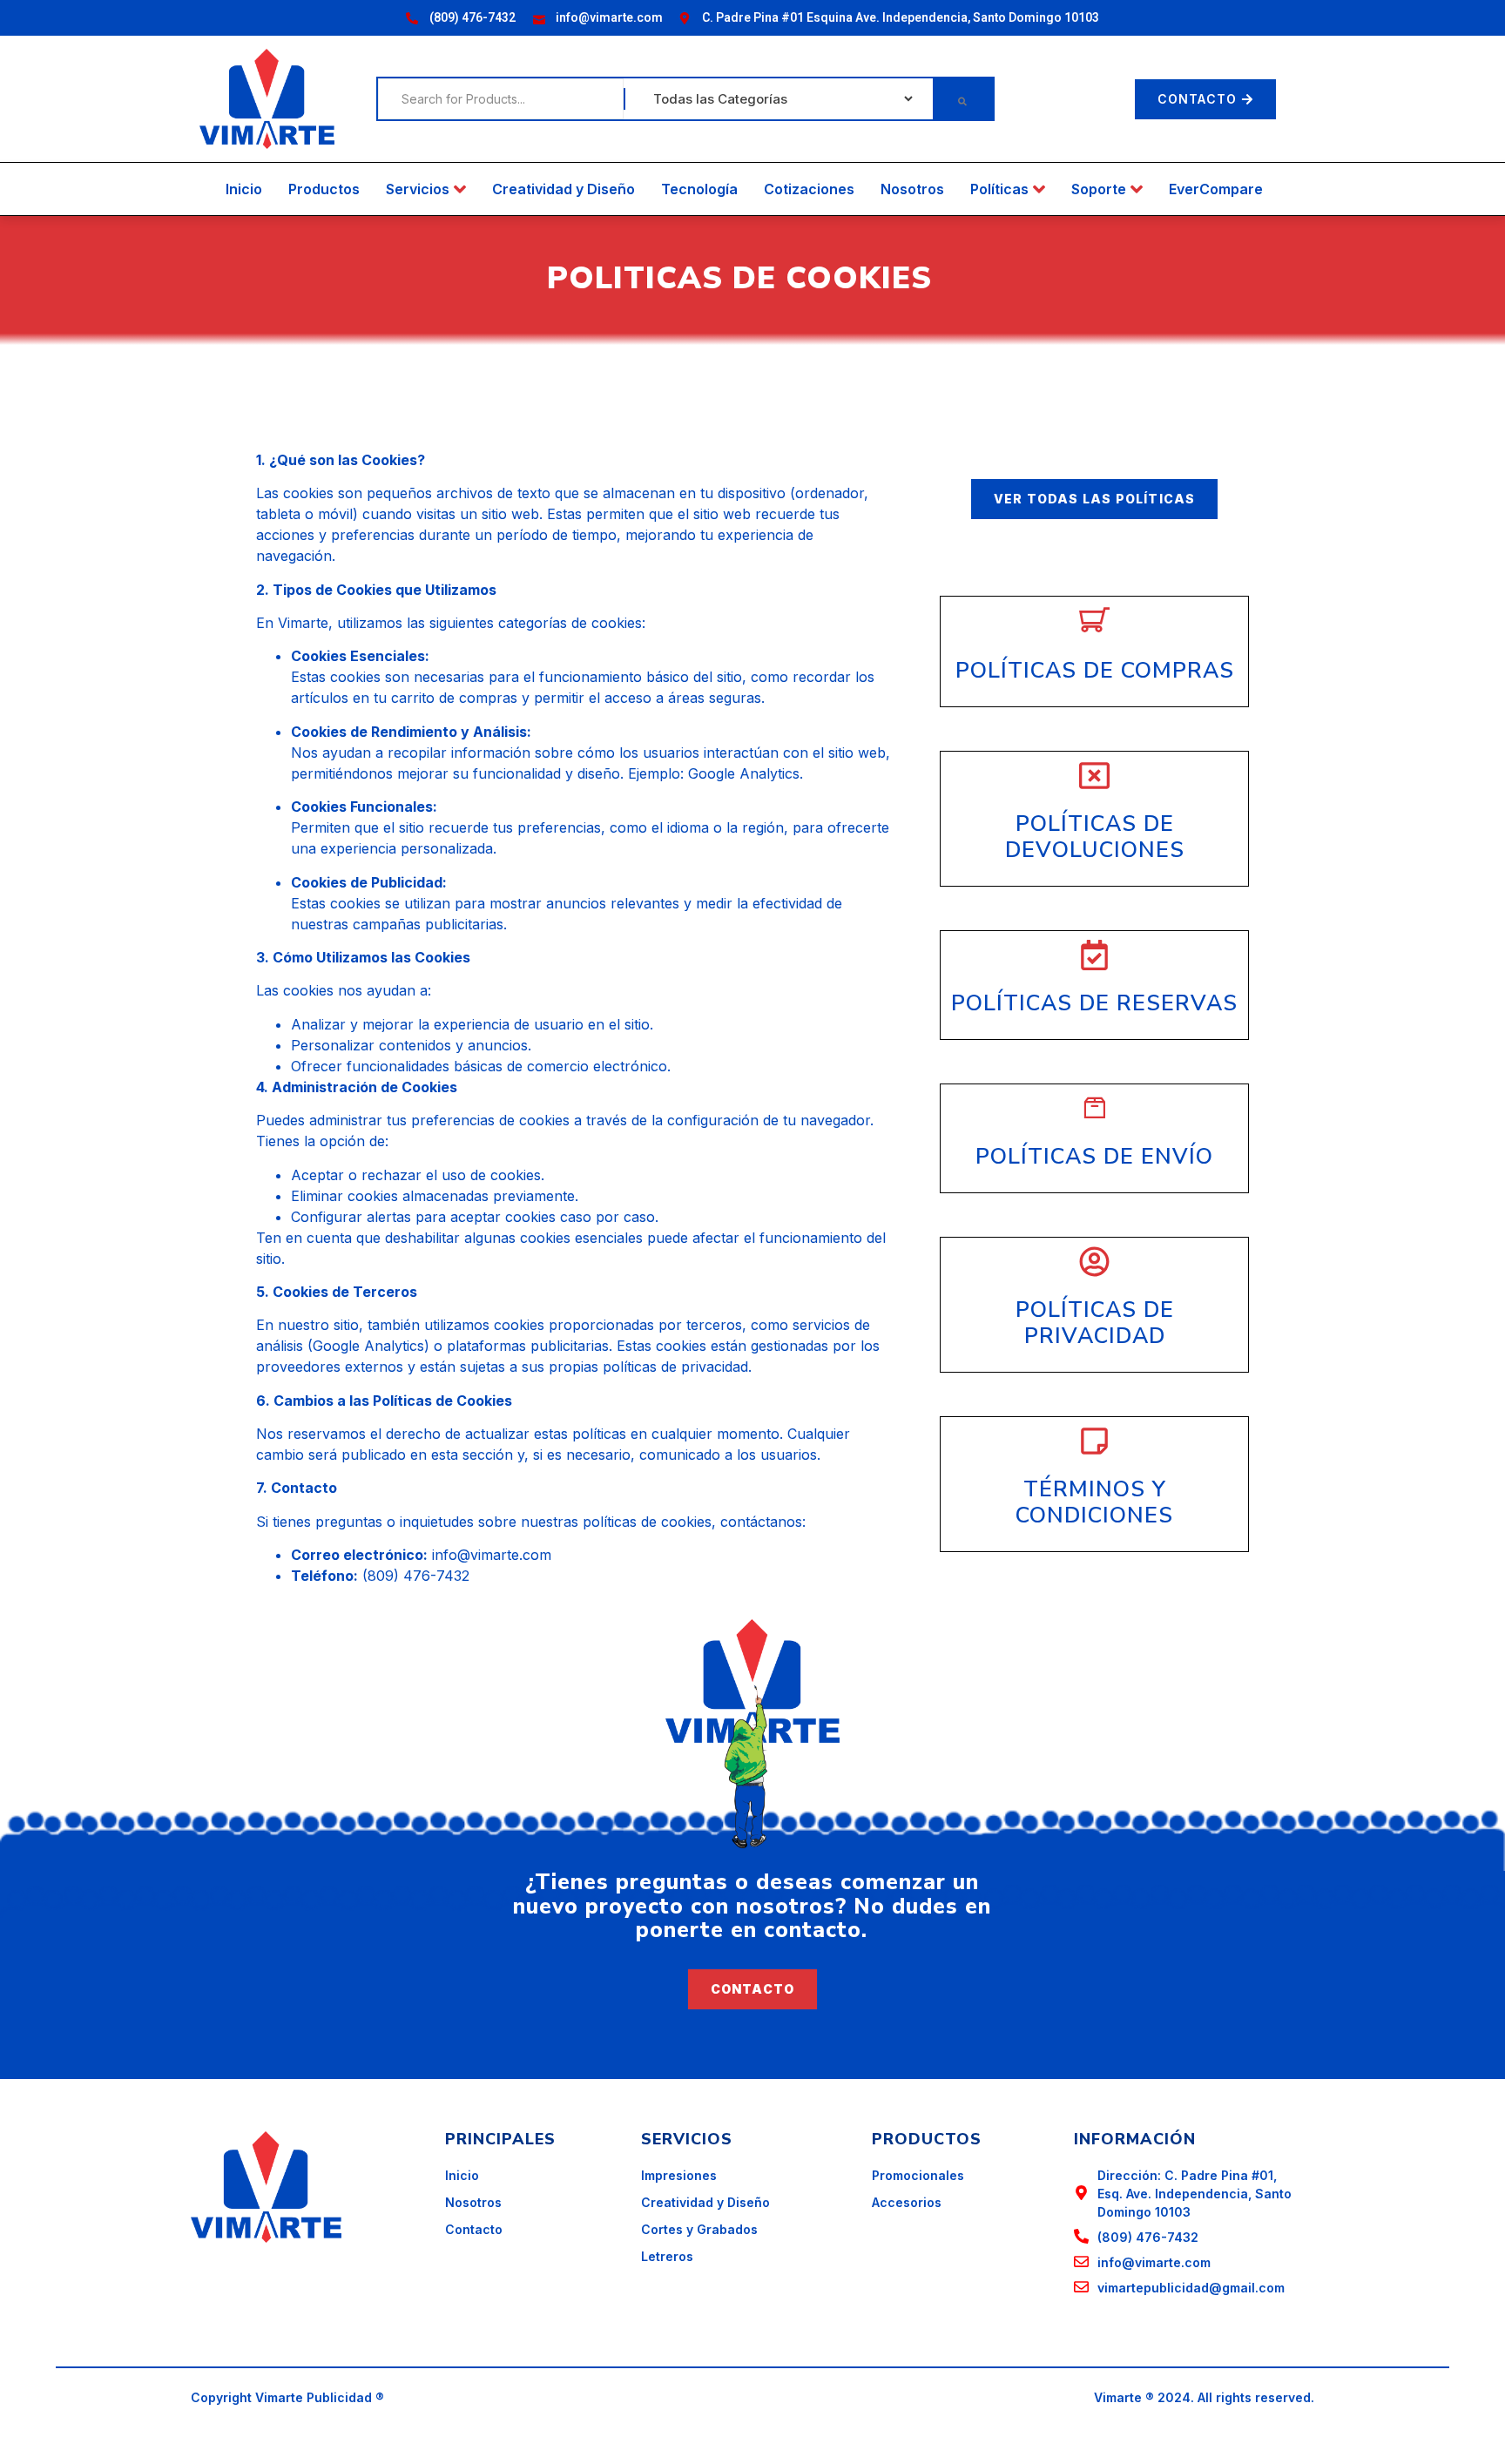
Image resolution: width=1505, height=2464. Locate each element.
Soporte (1099, 189)
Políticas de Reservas (1094, 1003)
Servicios (418, 189)
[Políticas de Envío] (1094, 1108)
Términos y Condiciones (1094, 1502)
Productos (324, 189)
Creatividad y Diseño (564, 189)
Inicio (244, 189)
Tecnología (699, 189)
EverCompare (1216, 189)
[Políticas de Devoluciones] (1094, 776)
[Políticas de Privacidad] (1094, 1262)
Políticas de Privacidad (1095, 1323)
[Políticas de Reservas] (1094, 955)
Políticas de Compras (1095, 671)
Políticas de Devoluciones (1095, 837)
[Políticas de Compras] (1094, 621)
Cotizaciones (809, 189)
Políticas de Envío (1094, 1157)
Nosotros (912, 189)
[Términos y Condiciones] (1094, 1441)
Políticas (999, 189)
